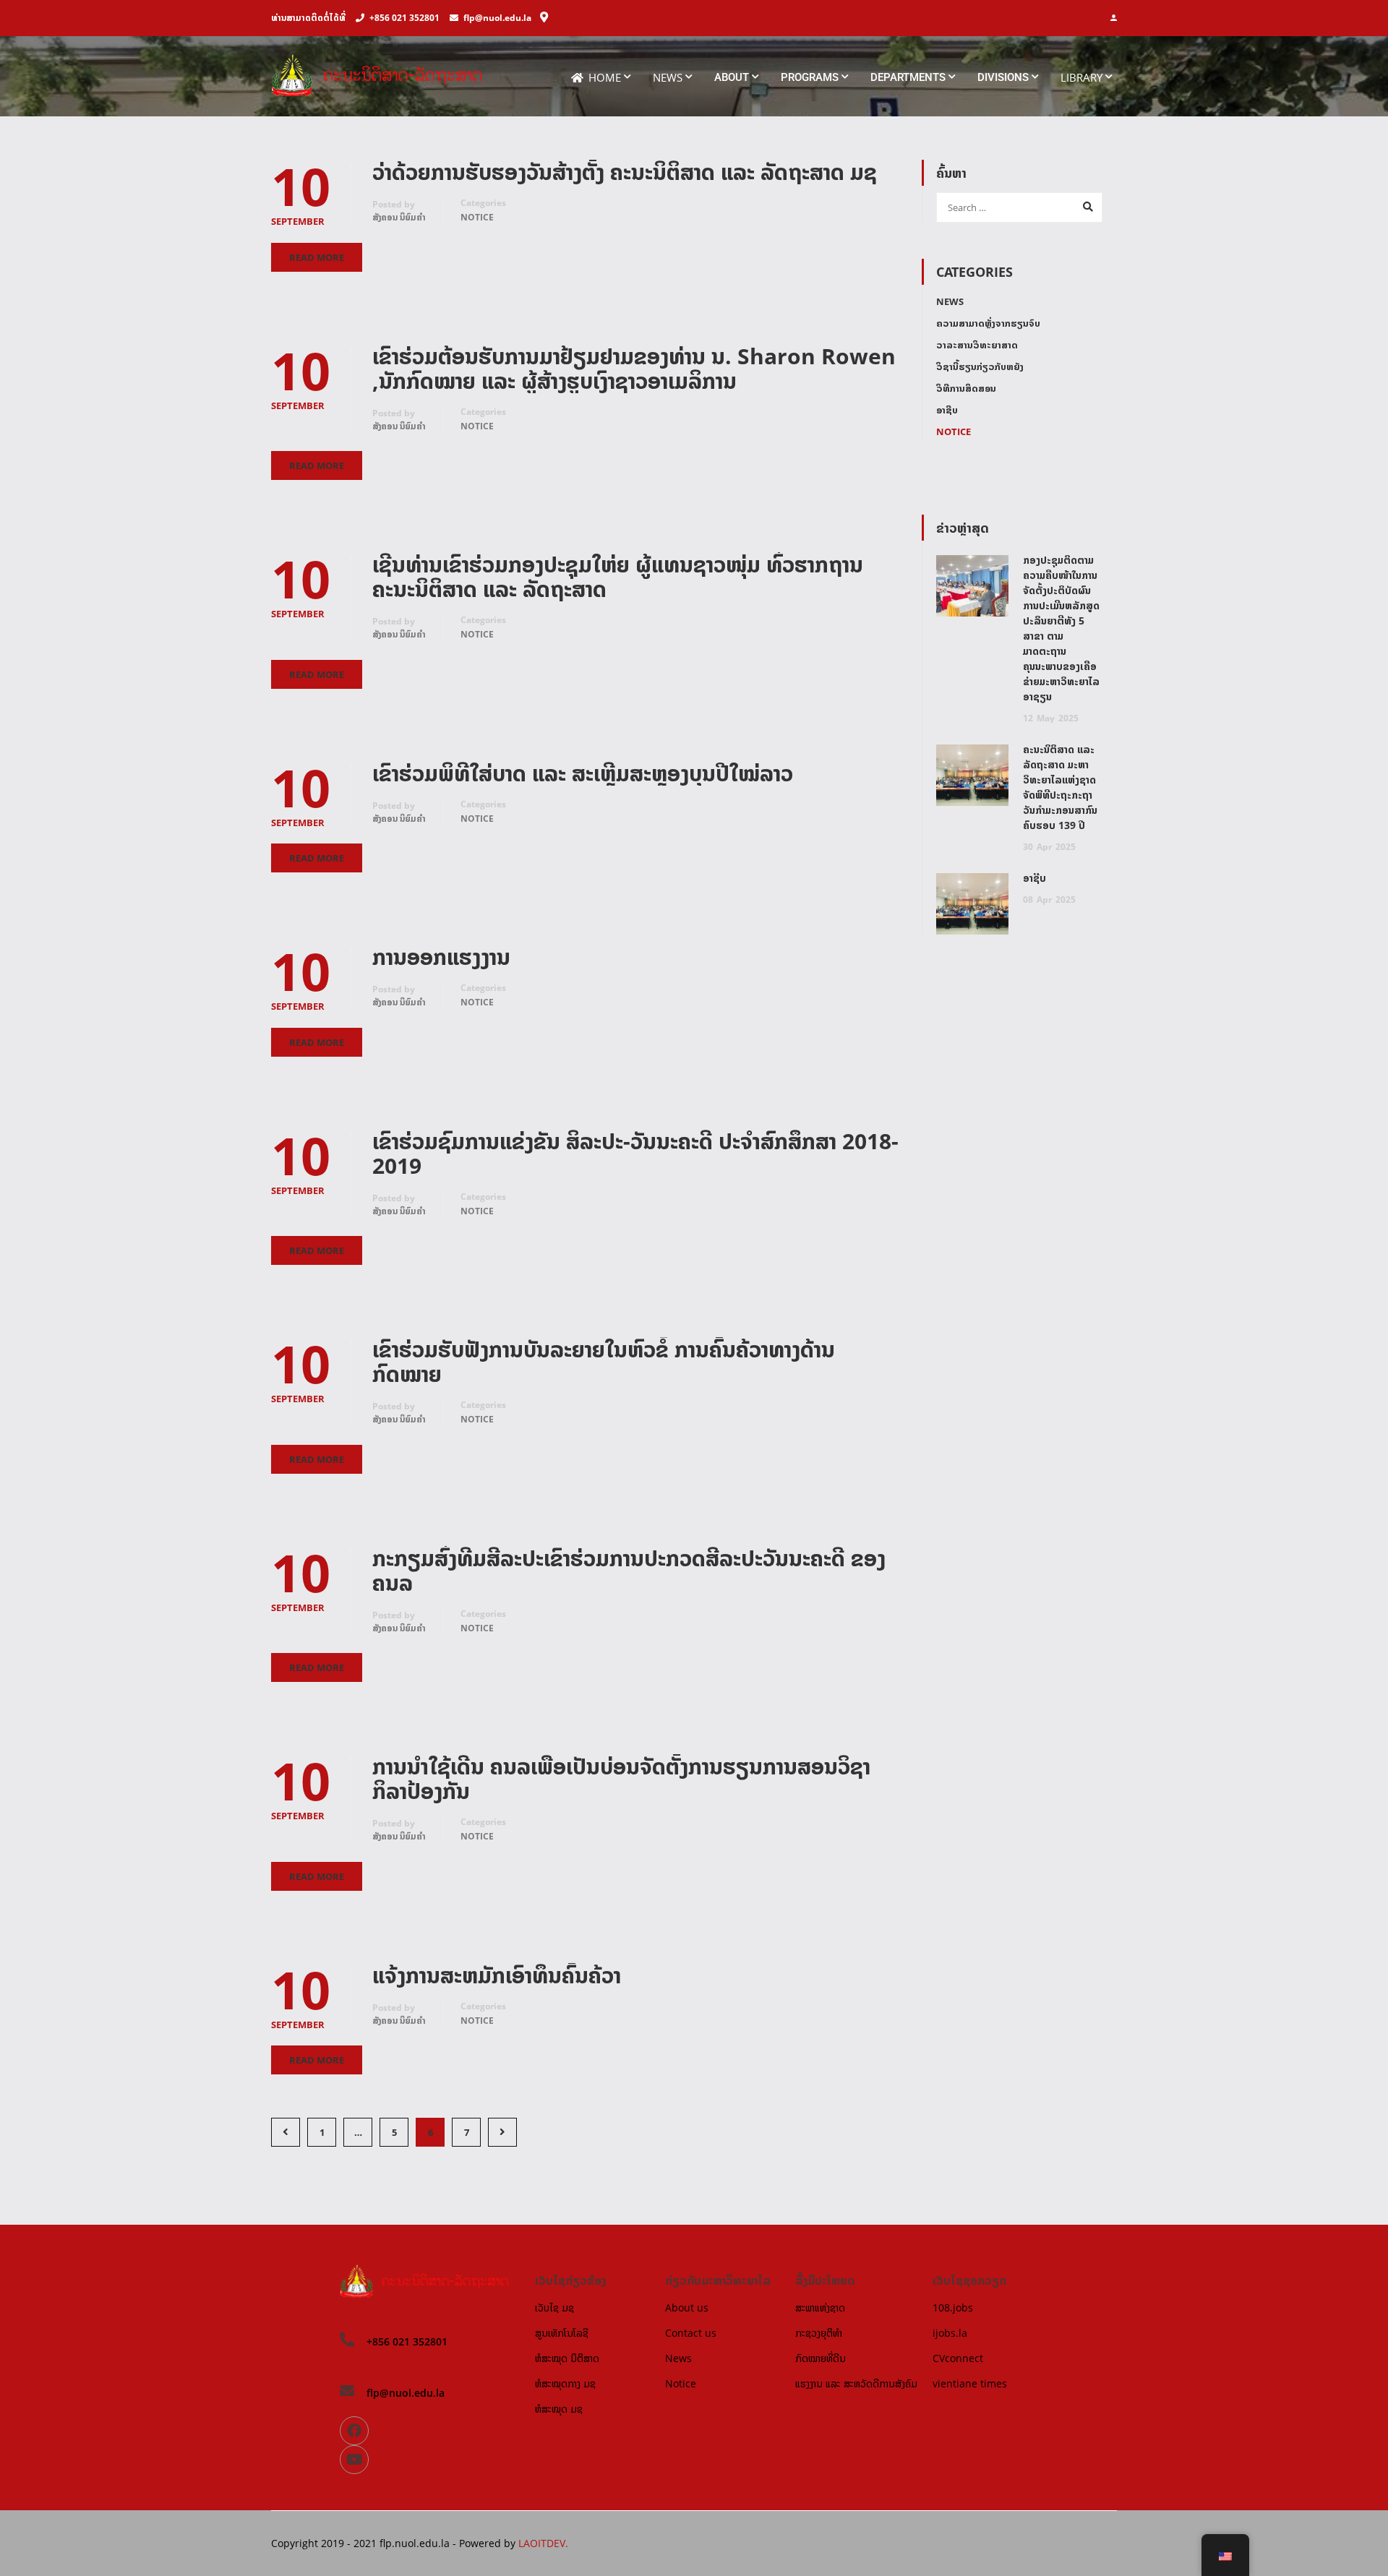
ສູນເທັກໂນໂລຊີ (562, 2333)
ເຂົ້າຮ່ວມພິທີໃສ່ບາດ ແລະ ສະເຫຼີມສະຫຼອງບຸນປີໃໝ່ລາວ (583, 773)
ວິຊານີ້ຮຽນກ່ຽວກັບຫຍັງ (980, 366)
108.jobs (953, 2307)
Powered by (489, 2543)
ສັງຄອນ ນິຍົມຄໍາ (399, 217)
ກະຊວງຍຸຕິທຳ (819, 2333)
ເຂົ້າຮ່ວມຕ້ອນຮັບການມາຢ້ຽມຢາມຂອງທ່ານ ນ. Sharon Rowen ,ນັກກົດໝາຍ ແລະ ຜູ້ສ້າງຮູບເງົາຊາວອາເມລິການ (634, 369)
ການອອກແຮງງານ (441, 957)
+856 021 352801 (404, 18)
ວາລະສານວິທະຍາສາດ (977, 345)
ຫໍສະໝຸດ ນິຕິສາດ (567, 2358)
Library (1081, 77)
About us (687, 2307)
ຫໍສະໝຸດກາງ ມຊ (565, 2383)
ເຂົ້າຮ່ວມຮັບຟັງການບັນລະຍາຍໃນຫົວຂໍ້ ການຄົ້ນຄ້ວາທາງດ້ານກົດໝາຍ (604, 1362)
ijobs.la (950, 2333)
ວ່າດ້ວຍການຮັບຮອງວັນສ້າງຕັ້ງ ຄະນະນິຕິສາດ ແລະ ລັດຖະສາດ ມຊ (625, 172)
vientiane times (970, 2383)
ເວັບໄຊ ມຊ (554, 2307)
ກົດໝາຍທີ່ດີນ (821, 2358)
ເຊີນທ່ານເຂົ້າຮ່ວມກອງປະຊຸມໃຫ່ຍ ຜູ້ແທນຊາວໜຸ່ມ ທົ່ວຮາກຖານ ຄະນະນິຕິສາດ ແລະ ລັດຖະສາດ (618, 577)
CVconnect (958, 2358)
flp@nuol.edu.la (497, 18)
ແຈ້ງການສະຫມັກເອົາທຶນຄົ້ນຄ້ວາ (497, 1975)
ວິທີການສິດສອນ (966, 388)
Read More (317, 257)
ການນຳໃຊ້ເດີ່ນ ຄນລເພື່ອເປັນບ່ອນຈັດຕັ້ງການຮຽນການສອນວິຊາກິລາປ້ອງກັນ (621, 1779)
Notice (477, 217)
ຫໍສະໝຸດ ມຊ (559, 2409)
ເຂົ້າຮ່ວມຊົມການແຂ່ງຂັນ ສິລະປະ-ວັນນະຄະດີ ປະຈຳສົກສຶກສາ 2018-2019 (635, 1154)
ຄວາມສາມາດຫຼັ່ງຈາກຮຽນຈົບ (988, 323)
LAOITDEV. (543, 2543)
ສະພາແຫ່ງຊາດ (820, 2307)
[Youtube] (354, 2460)
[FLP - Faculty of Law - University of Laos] (384, 83)
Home (605, 77)
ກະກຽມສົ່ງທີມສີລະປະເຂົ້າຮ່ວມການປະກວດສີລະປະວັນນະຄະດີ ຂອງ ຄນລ (629, 1571)
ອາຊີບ (947, 410)
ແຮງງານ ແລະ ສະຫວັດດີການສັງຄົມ (856, 2383)
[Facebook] (354, 2431)
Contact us (691, 2333)
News (668, 77)
